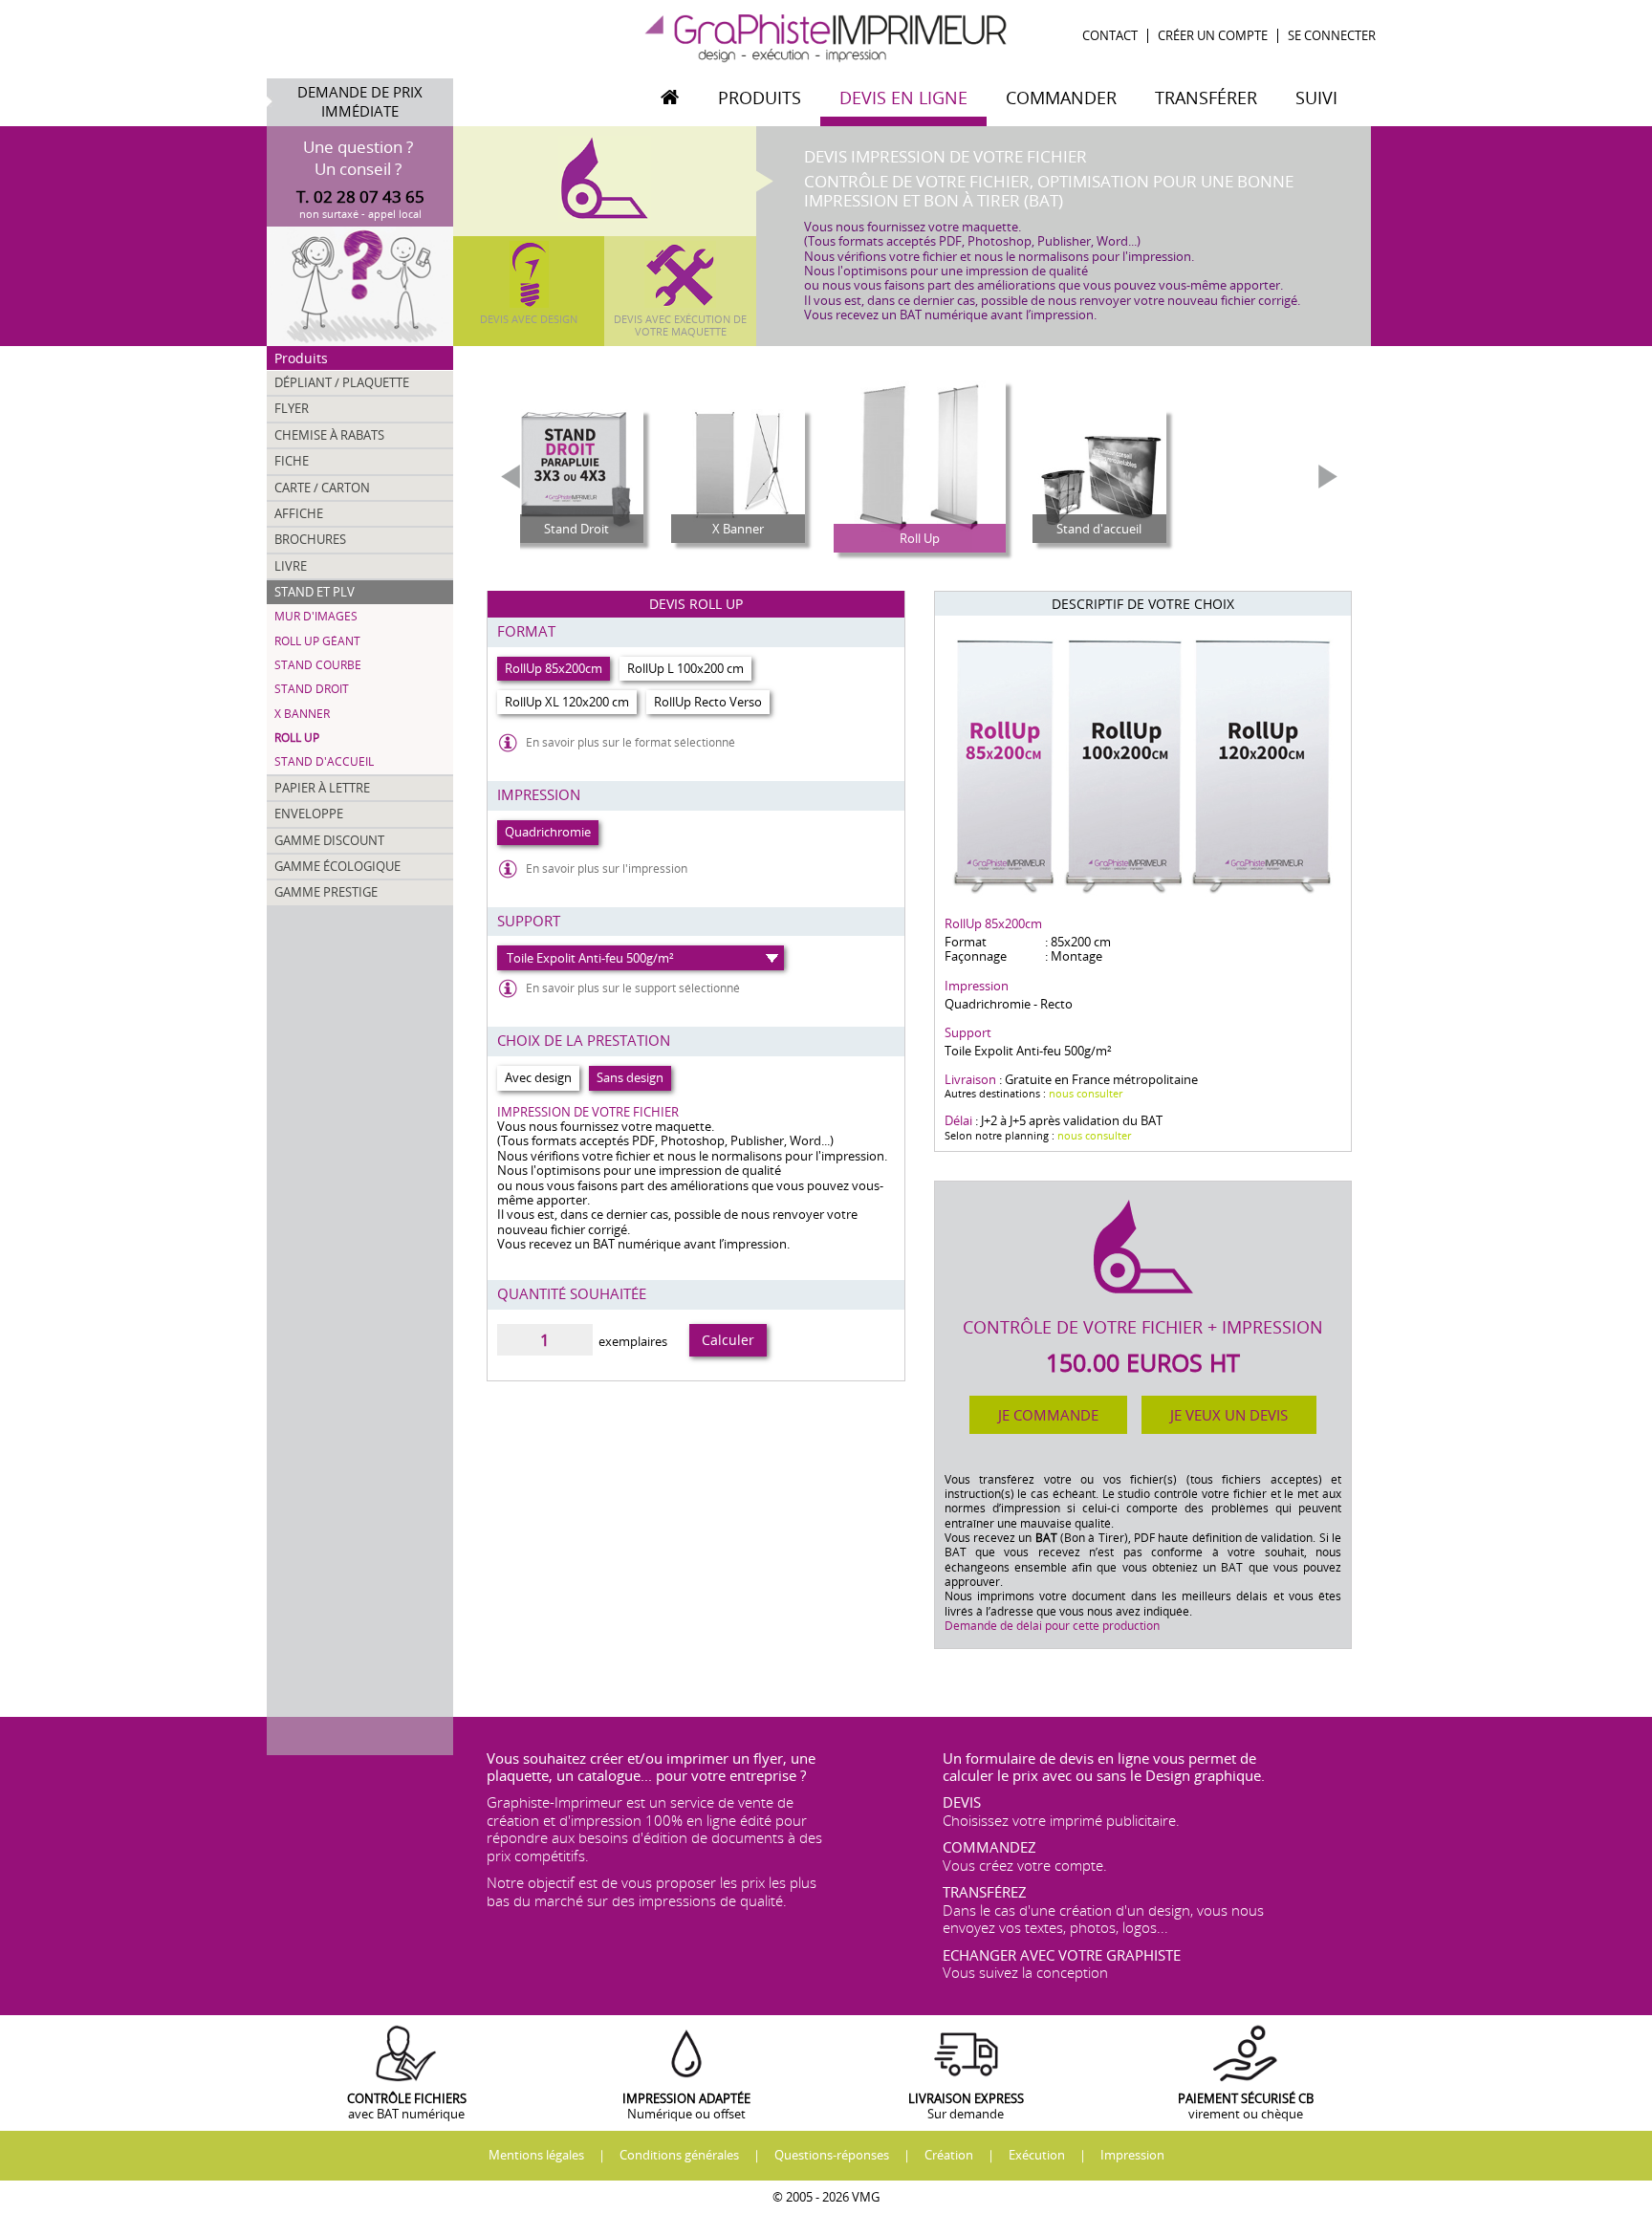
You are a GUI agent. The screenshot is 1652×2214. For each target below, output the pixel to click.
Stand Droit (312, 689)
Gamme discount (329, 840)
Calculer (728, 1340)
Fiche (292, 461)
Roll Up (297, 738)
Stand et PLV (315, 592)
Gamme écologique (337, 866)
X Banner (302, 714)
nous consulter (1086, 1093)
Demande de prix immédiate (360, 102)
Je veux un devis (1229, 1415)
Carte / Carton (322, 488)
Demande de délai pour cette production (1052, 1626)
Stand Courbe (318, 665)
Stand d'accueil (324, 761)
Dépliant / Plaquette (342, 382)
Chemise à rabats (329, 435)
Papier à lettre (322, 788)
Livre (291, 566)
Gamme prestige (326, 892)
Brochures (310, 539)
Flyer (292, 408)
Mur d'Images (316, 616)
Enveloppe (309, 814)
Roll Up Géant (317, 641)
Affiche (299, 513)
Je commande (1048, 1415)
